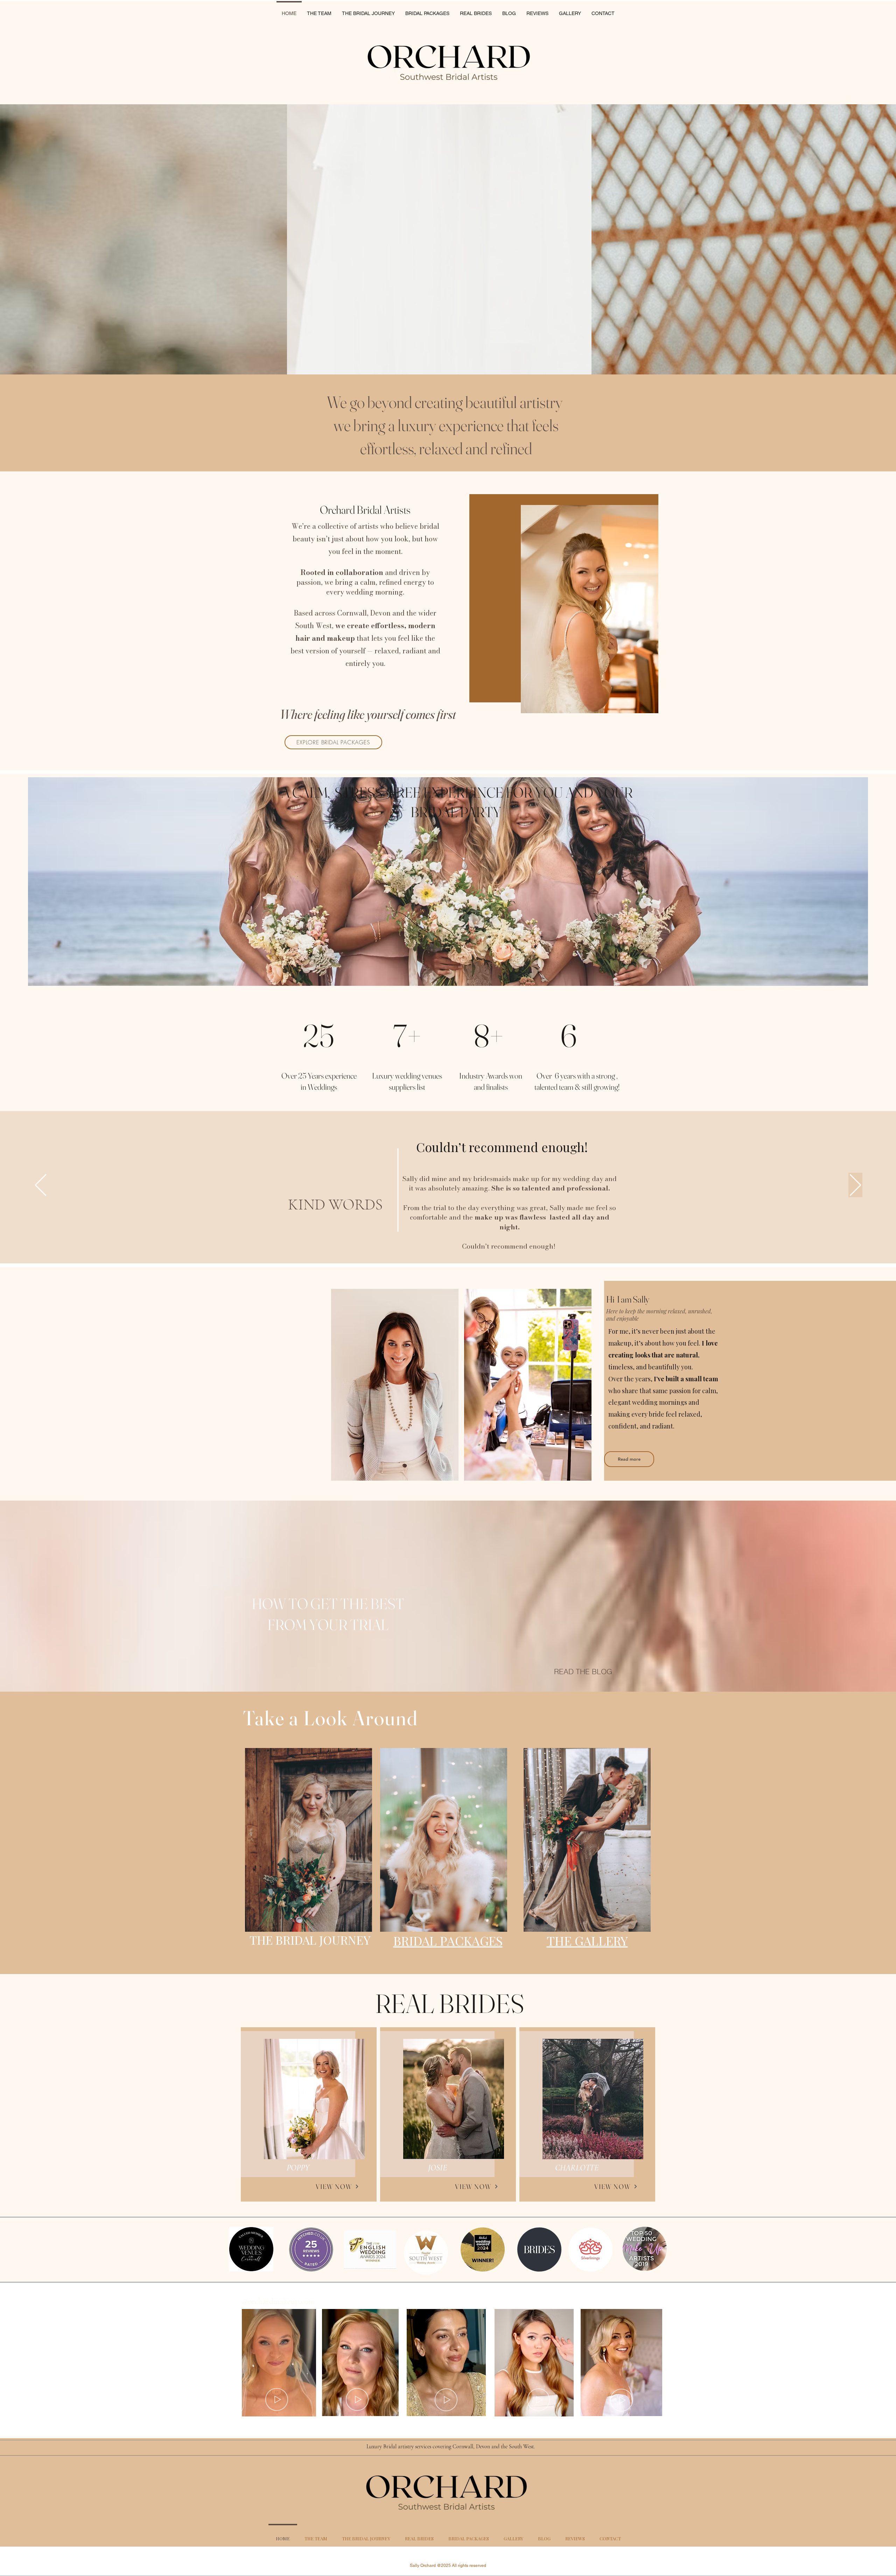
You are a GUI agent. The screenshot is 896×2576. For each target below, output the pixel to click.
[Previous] (41, 1185)
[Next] (855, 1185)
